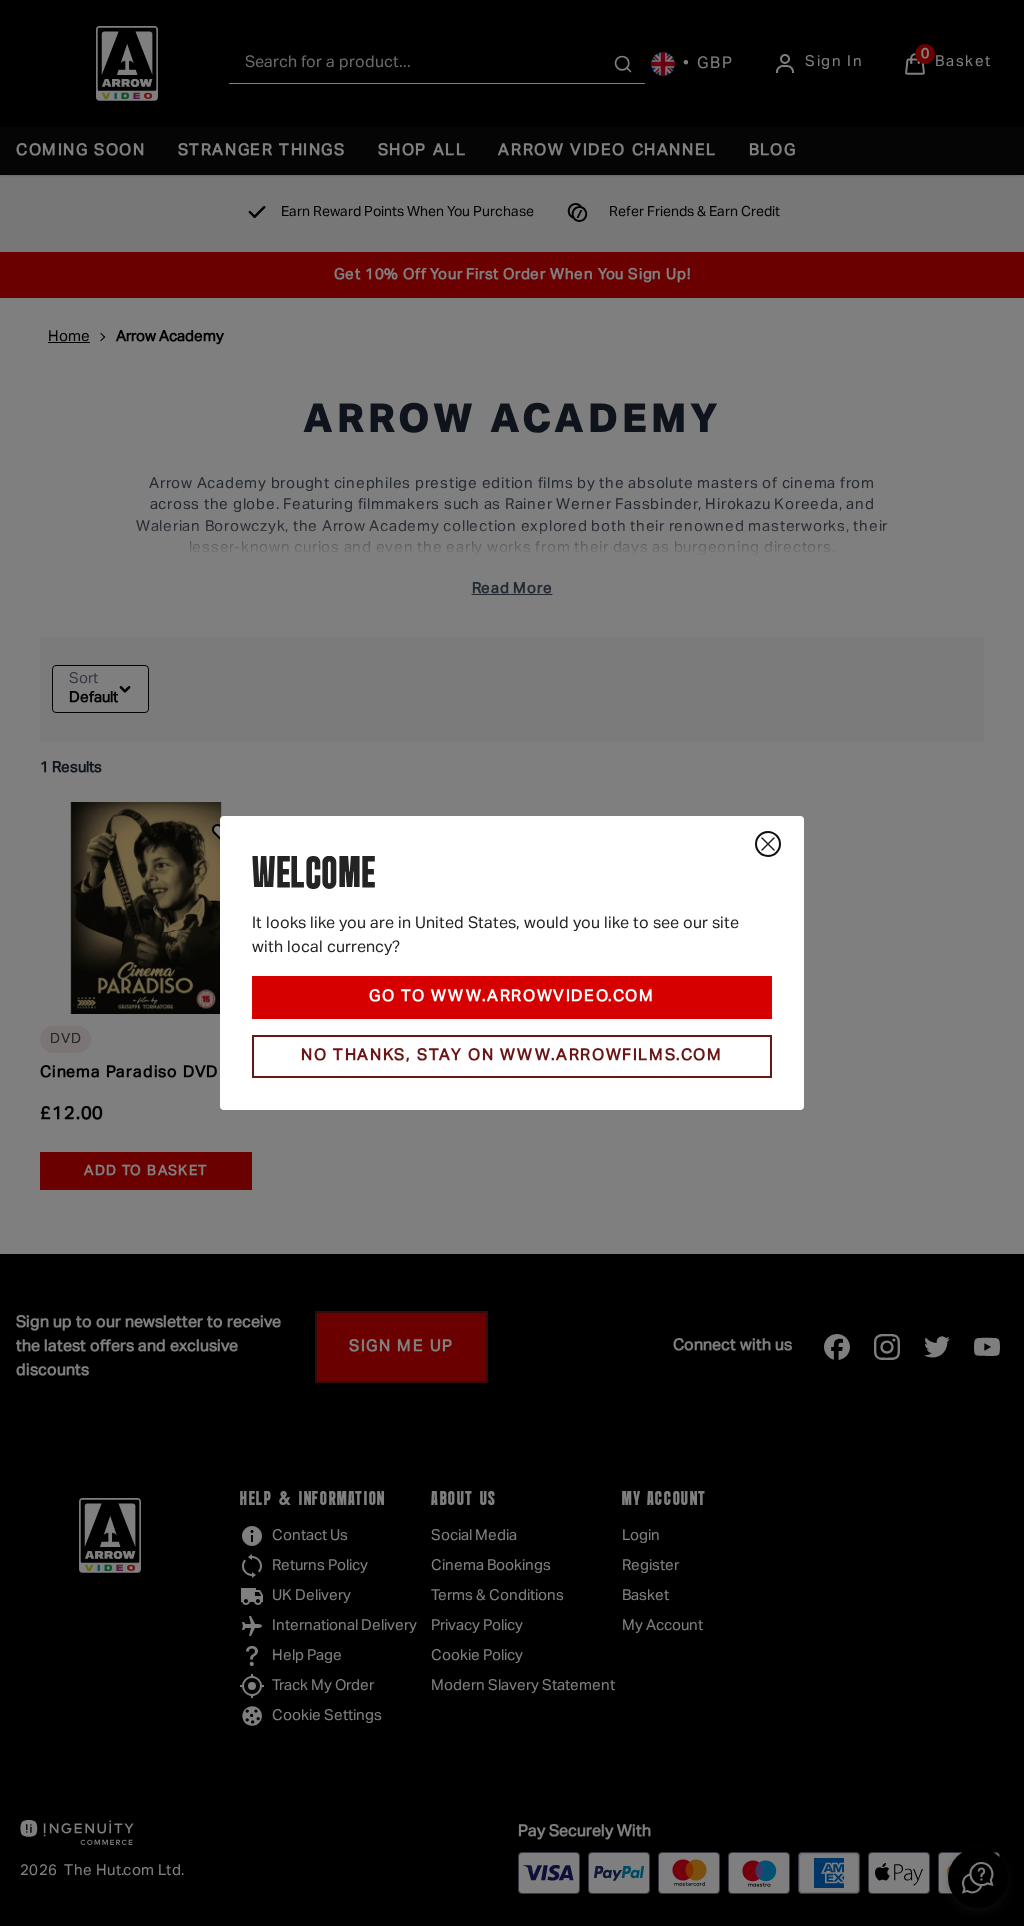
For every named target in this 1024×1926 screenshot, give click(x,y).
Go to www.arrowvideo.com (511, 997)
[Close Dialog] (768, 844)
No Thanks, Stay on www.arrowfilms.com (511, 1056)
